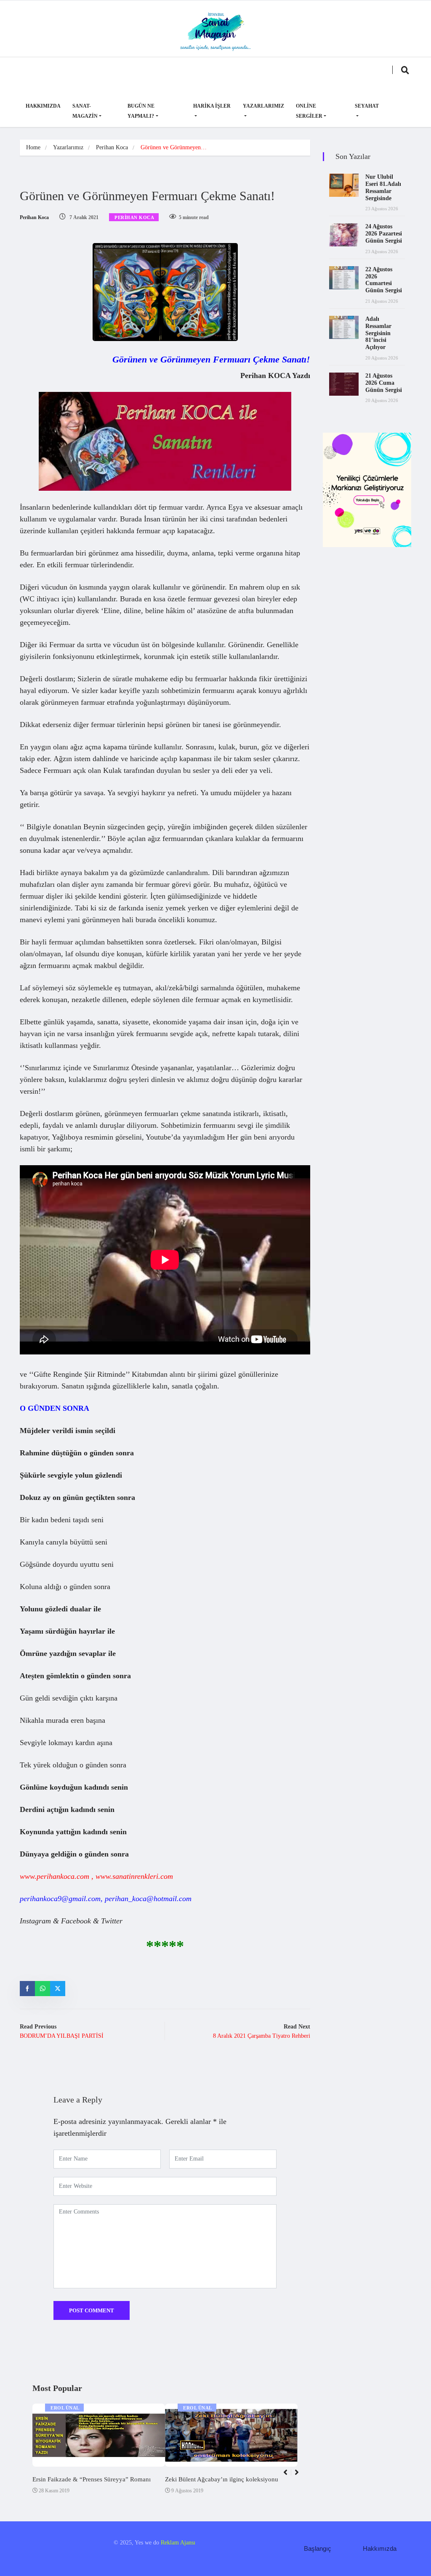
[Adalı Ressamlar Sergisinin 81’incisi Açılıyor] (344, 327)
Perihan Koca (112, 147)
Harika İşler (212, 106)
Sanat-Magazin (85, 111)
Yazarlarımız (263, 106)
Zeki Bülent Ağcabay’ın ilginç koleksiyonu (222, 2479)
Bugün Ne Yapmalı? (141, 111)
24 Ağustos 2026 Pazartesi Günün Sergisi (384, 234)
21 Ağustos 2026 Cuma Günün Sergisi (384, 383)
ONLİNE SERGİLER (309, 111)
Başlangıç (318, 2548)
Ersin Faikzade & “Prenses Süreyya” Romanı (92, 2479)
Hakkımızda (43, 106)
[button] (300, 2477)
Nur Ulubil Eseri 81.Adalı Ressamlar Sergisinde (383, 187)
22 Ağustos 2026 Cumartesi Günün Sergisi (384, 280)
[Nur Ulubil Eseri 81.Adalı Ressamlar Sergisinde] (344, 185)
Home (33, 147)
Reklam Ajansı (178, 2543)
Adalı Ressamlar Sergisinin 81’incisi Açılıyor (378, 333)
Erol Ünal (65, 2408)
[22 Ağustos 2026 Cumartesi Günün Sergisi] (344, 278)
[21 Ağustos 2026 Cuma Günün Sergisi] (344, 384)
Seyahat (367, 106)
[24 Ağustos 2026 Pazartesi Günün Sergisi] (344, 235)
